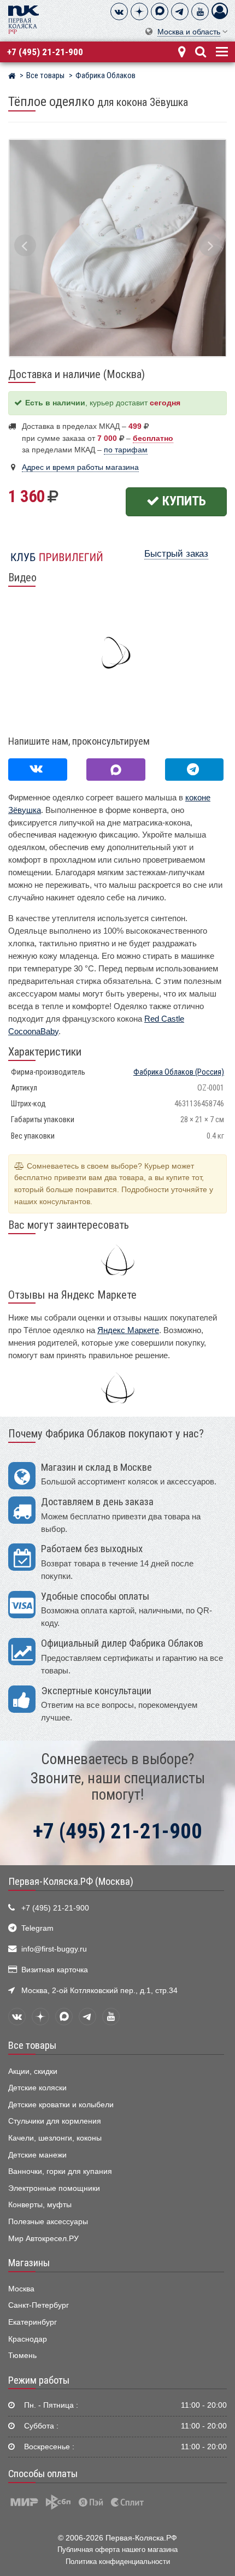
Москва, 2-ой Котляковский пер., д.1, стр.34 (99, 1991)
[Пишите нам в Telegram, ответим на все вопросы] (195, 770)
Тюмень (22, 2356)
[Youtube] (200, 11)
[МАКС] (160, 11)
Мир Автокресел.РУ (43, 2239)
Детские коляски (37, 2088)
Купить (183, 501)
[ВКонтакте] (119, 11)
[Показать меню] (221, 51)
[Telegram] (180, 11)
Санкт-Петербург (39, 2305)
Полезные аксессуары (48, 2222)
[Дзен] (139, 11)
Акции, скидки (33, 2071)
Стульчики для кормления (55, 2121)
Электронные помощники (54, 2188)
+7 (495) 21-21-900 (45, 52)
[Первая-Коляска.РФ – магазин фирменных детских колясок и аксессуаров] (12, 77)
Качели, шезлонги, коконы (55, 2138)
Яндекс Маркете (128, 1330)
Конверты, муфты (40, 2205)
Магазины (29, 2263)
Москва (21, 2289)
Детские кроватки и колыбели (61, 2105)
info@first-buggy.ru (54, 1949)
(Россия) (179, 1072)
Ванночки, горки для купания (60, 2171)
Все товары (32, 2046)
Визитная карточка (55, 1970)
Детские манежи (37, 2155)
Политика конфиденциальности (118, 2562)
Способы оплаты (43, 2474)
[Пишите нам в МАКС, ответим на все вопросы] (116, 770)
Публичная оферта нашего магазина (117, 2550)
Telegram (37, 1928)
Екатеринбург (33, 2322)
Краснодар (28, 2339)
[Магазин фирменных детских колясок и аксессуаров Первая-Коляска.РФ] (23, 19)
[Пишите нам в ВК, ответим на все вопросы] (38, 770)
